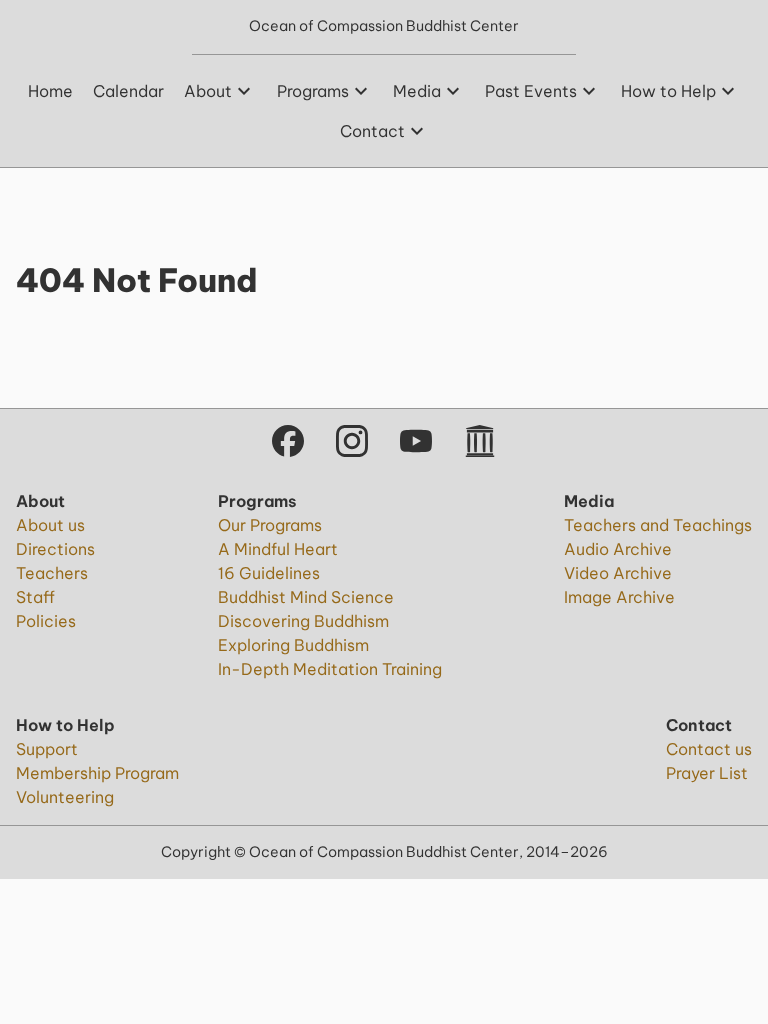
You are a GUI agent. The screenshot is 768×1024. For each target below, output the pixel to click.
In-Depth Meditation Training (330, 669)
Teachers (52, 573)
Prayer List (707, 773)
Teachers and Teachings (658, 525)
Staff (35, 597)
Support (47, 749)
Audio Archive (618, 549)
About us (50, 525)
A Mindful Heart (278, 549)
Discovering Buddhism (303, 621)
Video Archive (618, 573)
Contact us (709, 749)
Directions (55, 549)
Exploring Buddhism (293, 645)
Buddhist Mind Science (306, 597)
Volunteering (65, 797)
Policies (46, 621)
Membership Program (97, 773)
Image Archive (619, 597)
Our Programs (270, 525)
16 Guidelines (269, 573)
